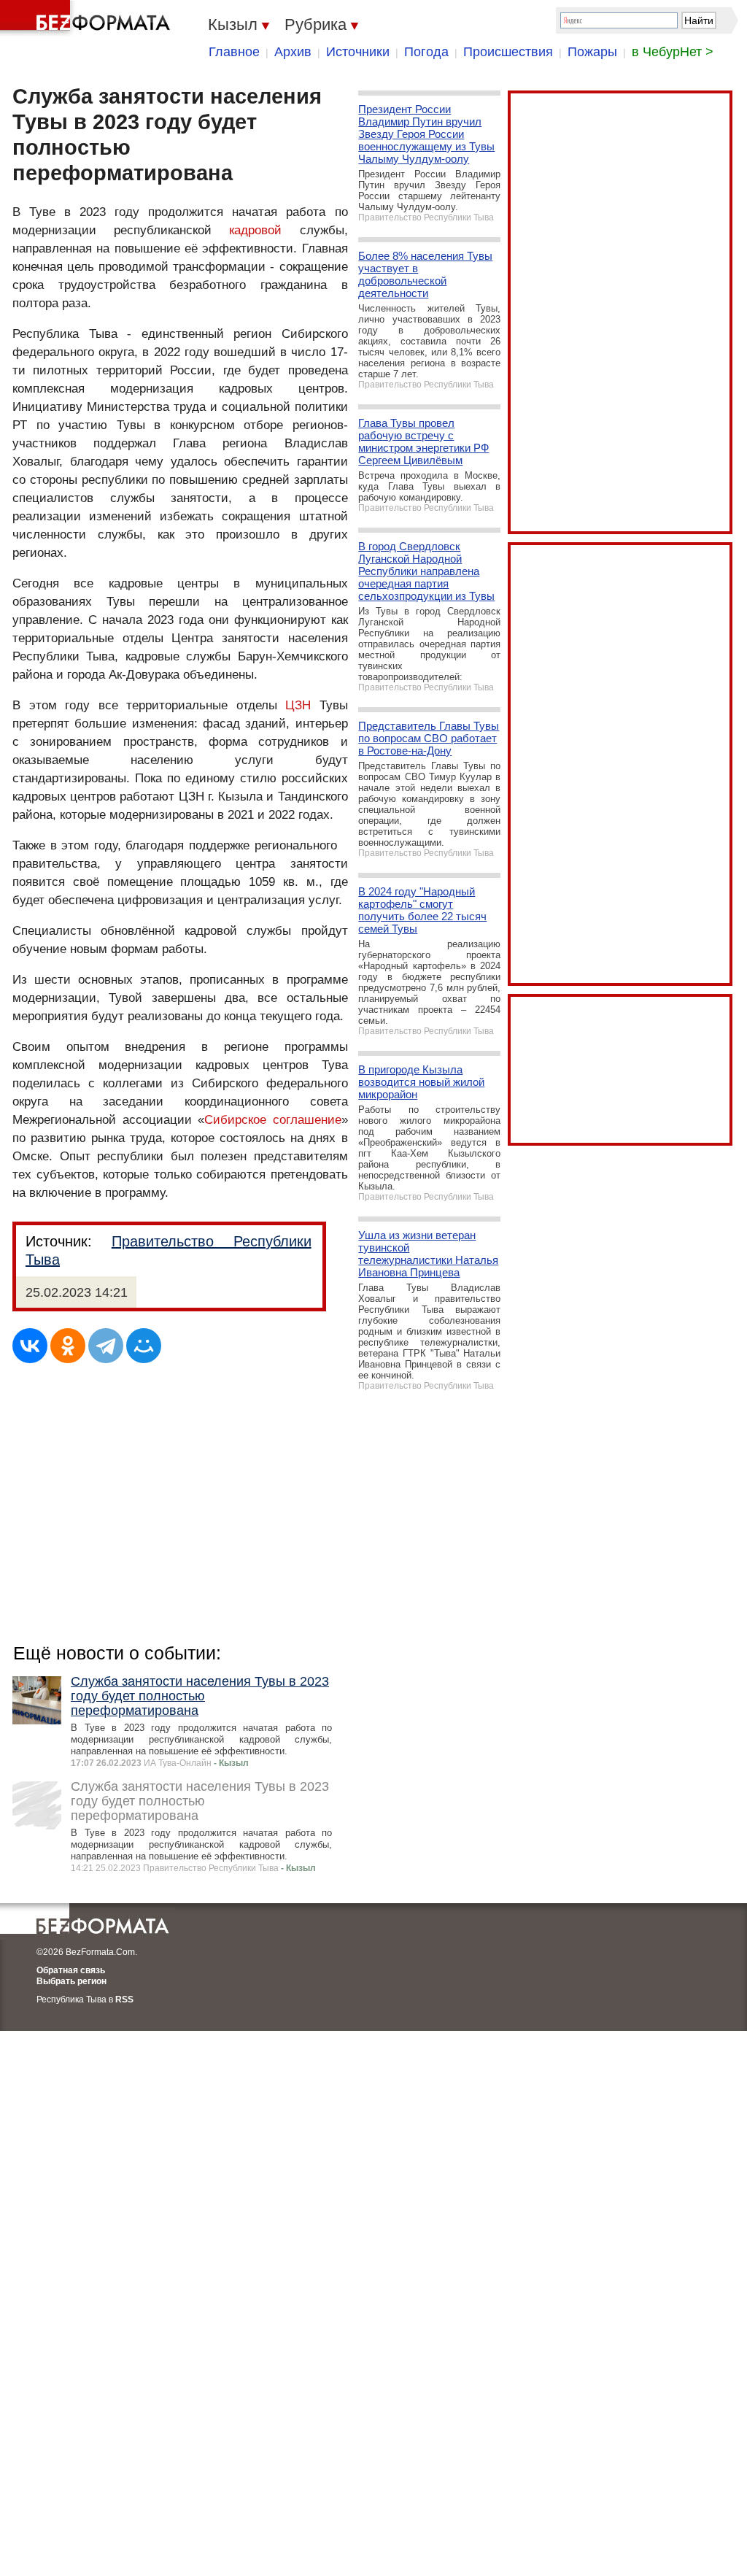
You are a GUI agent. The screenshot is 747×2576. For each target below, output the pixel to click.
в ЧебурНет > (673, 52)
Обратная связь (71, 1970)
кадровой (255, 230)
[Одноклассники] (68, 1346)
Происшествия (508, 52)
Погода (426, 52)
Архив (293, 52)
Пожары (592, 52)
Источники (358, 52)
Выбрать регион (71, 1981)
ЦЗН (298, 705)
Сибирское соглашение (273, 1120)
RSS (124, 2000)
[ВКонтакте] (30, 1346)
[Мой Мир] (144, 1346)
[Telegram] (106, 1346)
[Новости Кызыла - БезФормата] (88, 18)
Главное (234, 52)
